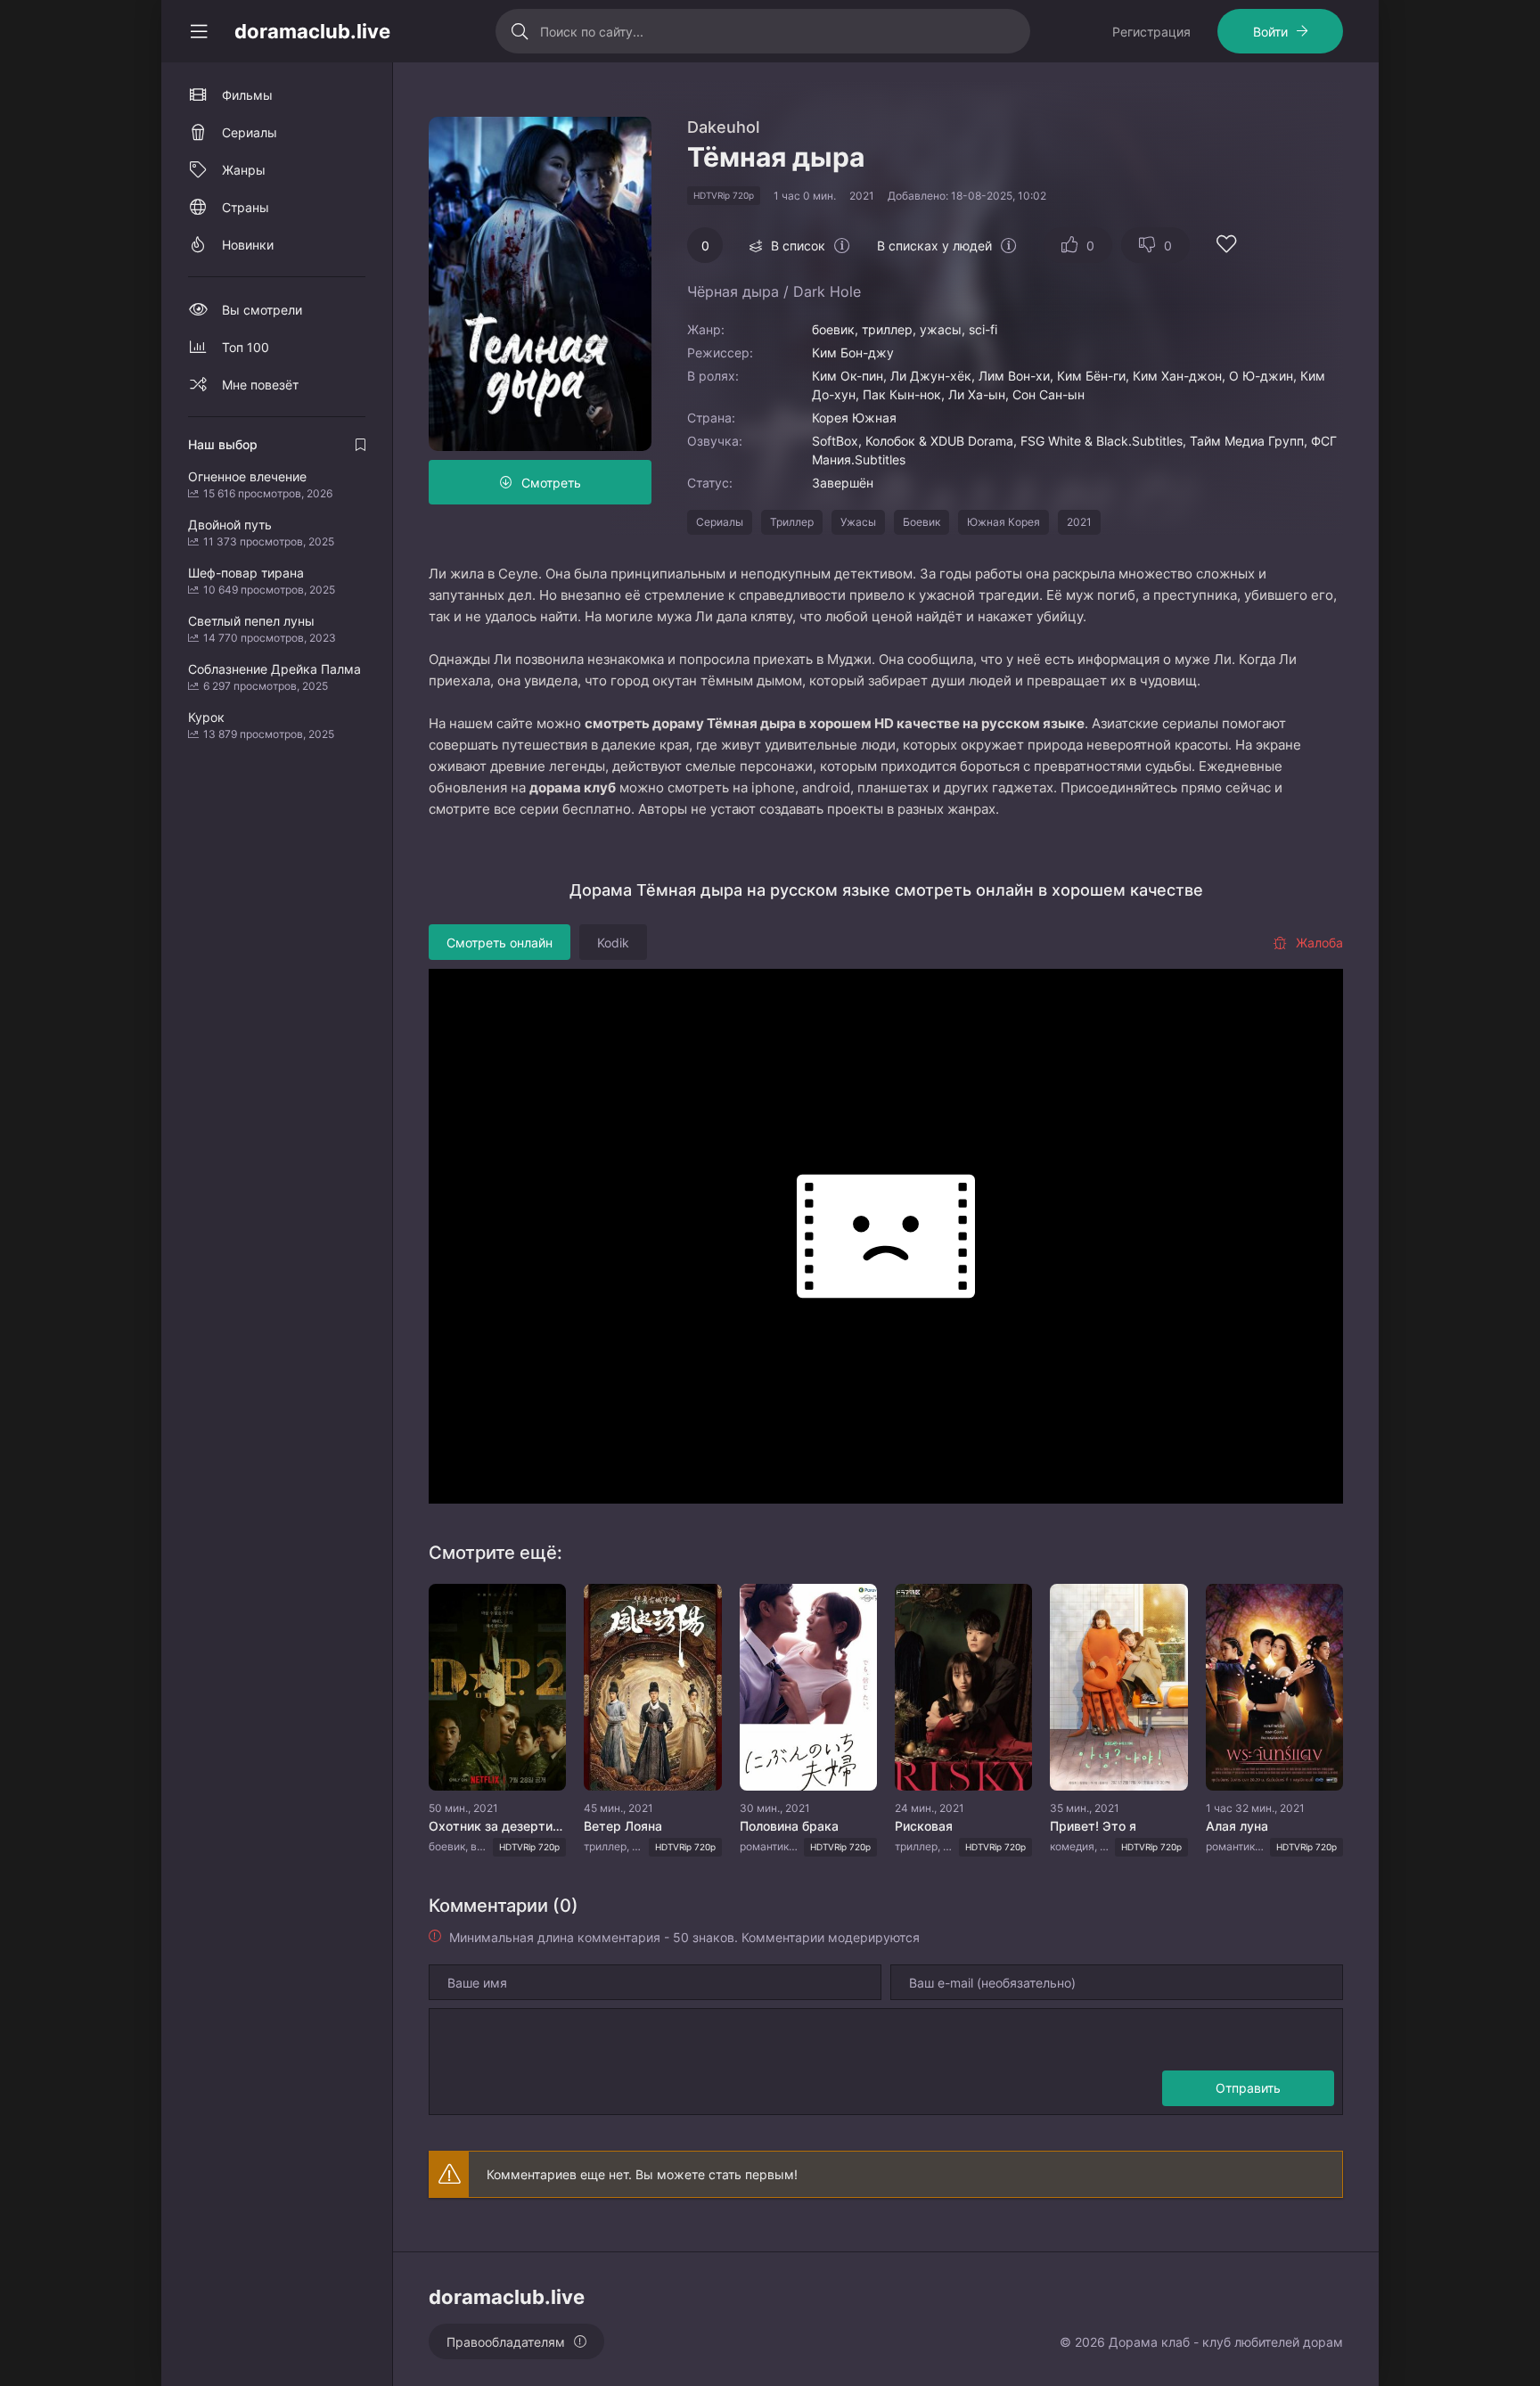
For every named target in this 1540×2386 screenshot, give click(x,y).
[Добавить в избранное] (1226, 246)
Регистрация (1151, 32)
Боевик (922, 522)
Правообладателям (506, 2342)
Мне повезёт (260, 385)
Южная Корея (1003, 522)
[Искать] (520, 31)
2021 (1079, 522)
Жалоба (1319, 943)
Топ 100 (246, 347)
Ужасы (858, 522)
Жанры (244, 170)
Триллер (792, 522)
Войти (1270, 32)
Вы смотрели (262, 310)
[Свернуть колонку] (199, 31)
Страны (246, 207)
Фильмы (247, 95)
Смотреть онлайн (500, 943)
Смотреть (551, 483)
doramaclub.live (312, 31)
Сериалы (720, 522)
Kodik (613, 943)
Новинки (248, 245)
